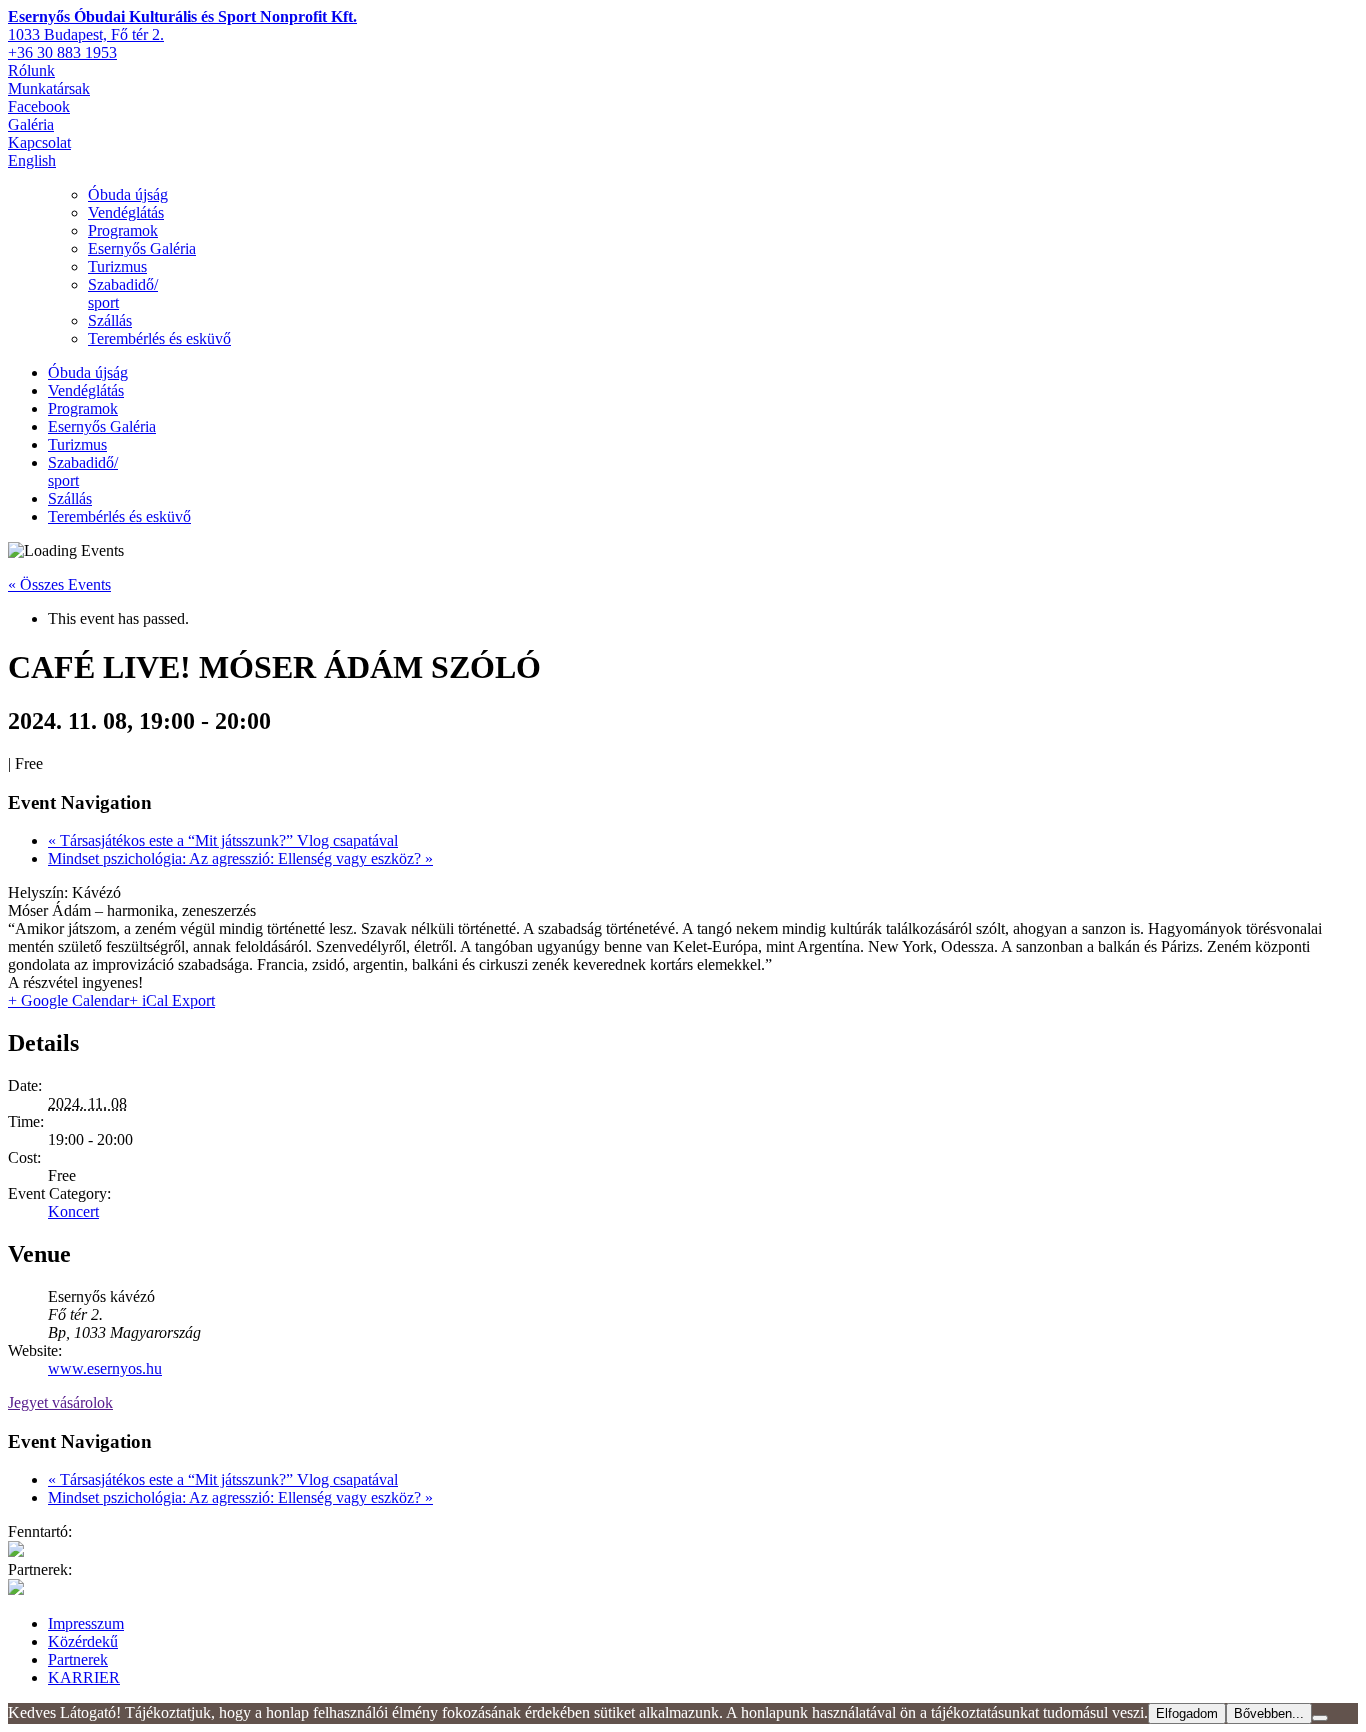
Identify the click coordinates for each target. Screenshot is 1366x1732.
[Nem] (1320, 1718)
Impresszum (86, 1623)
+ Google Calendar (68, 1000)
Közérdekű (83, 1641)
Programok (123, 230)
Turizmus (117, 266)
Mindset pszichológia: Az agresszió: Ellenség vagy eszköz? (240, 858)
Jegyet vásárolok (60, 1402)
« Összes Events (59, 584)
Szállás (110, 320)
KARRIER (84, 1677)
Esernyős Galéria (142, 248)
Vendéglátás (126, 212)
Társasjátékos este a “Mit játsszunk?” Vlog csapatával (223, 840)
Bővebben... (1269, 1713)
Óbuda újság (128, 194)
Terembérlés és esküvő (159, 338)
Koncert (73, 1211)
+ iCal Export (172, 1000)
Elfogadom (1187, 1713)
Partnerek (78, 1659)
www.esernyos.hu (105, 1368)
